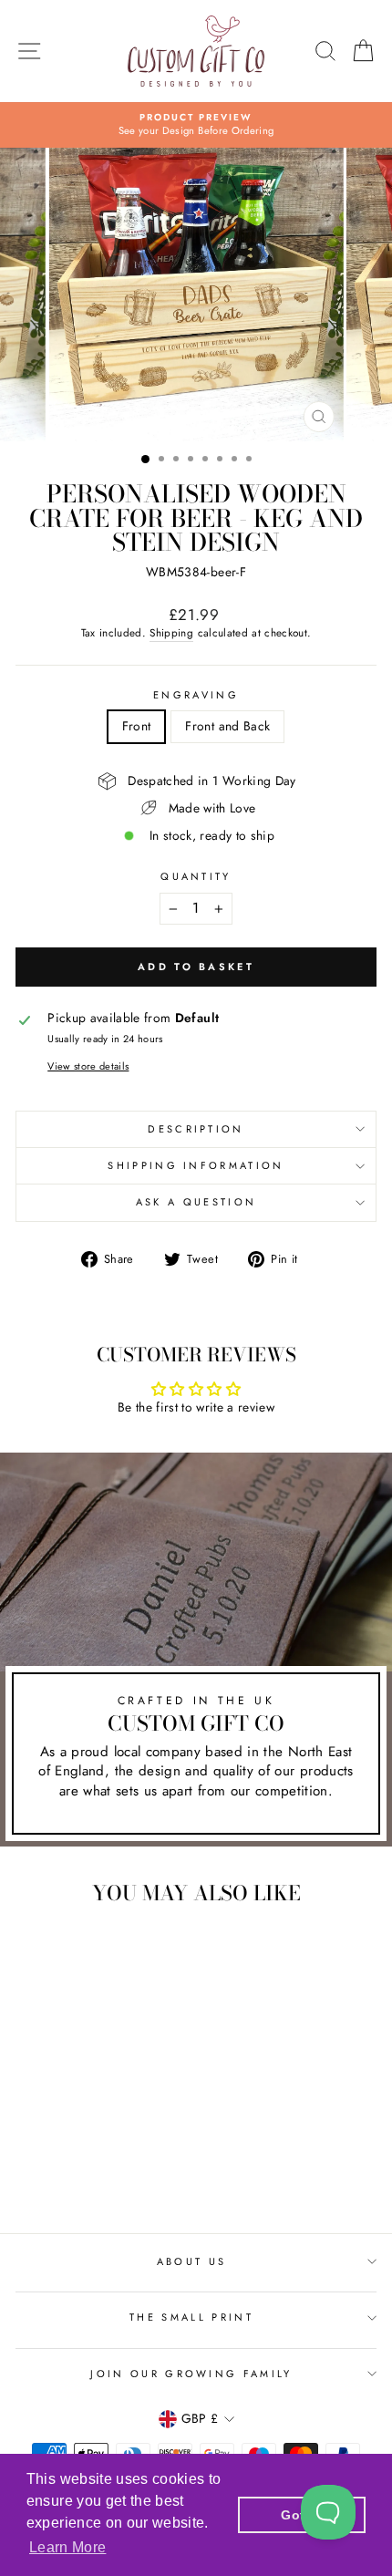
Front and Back (227, 726)
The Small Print (191, 2317)
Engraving (196, 695)
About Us (192, 2261)
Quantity (196, 877)
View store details (88, 1066)
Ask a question (196, 1202)
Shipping (171, 633)
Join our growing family (191, 2374)
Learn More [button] (67, 2547)
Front (137, 726)
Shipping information (196, 1165)
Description (196, 1129)
